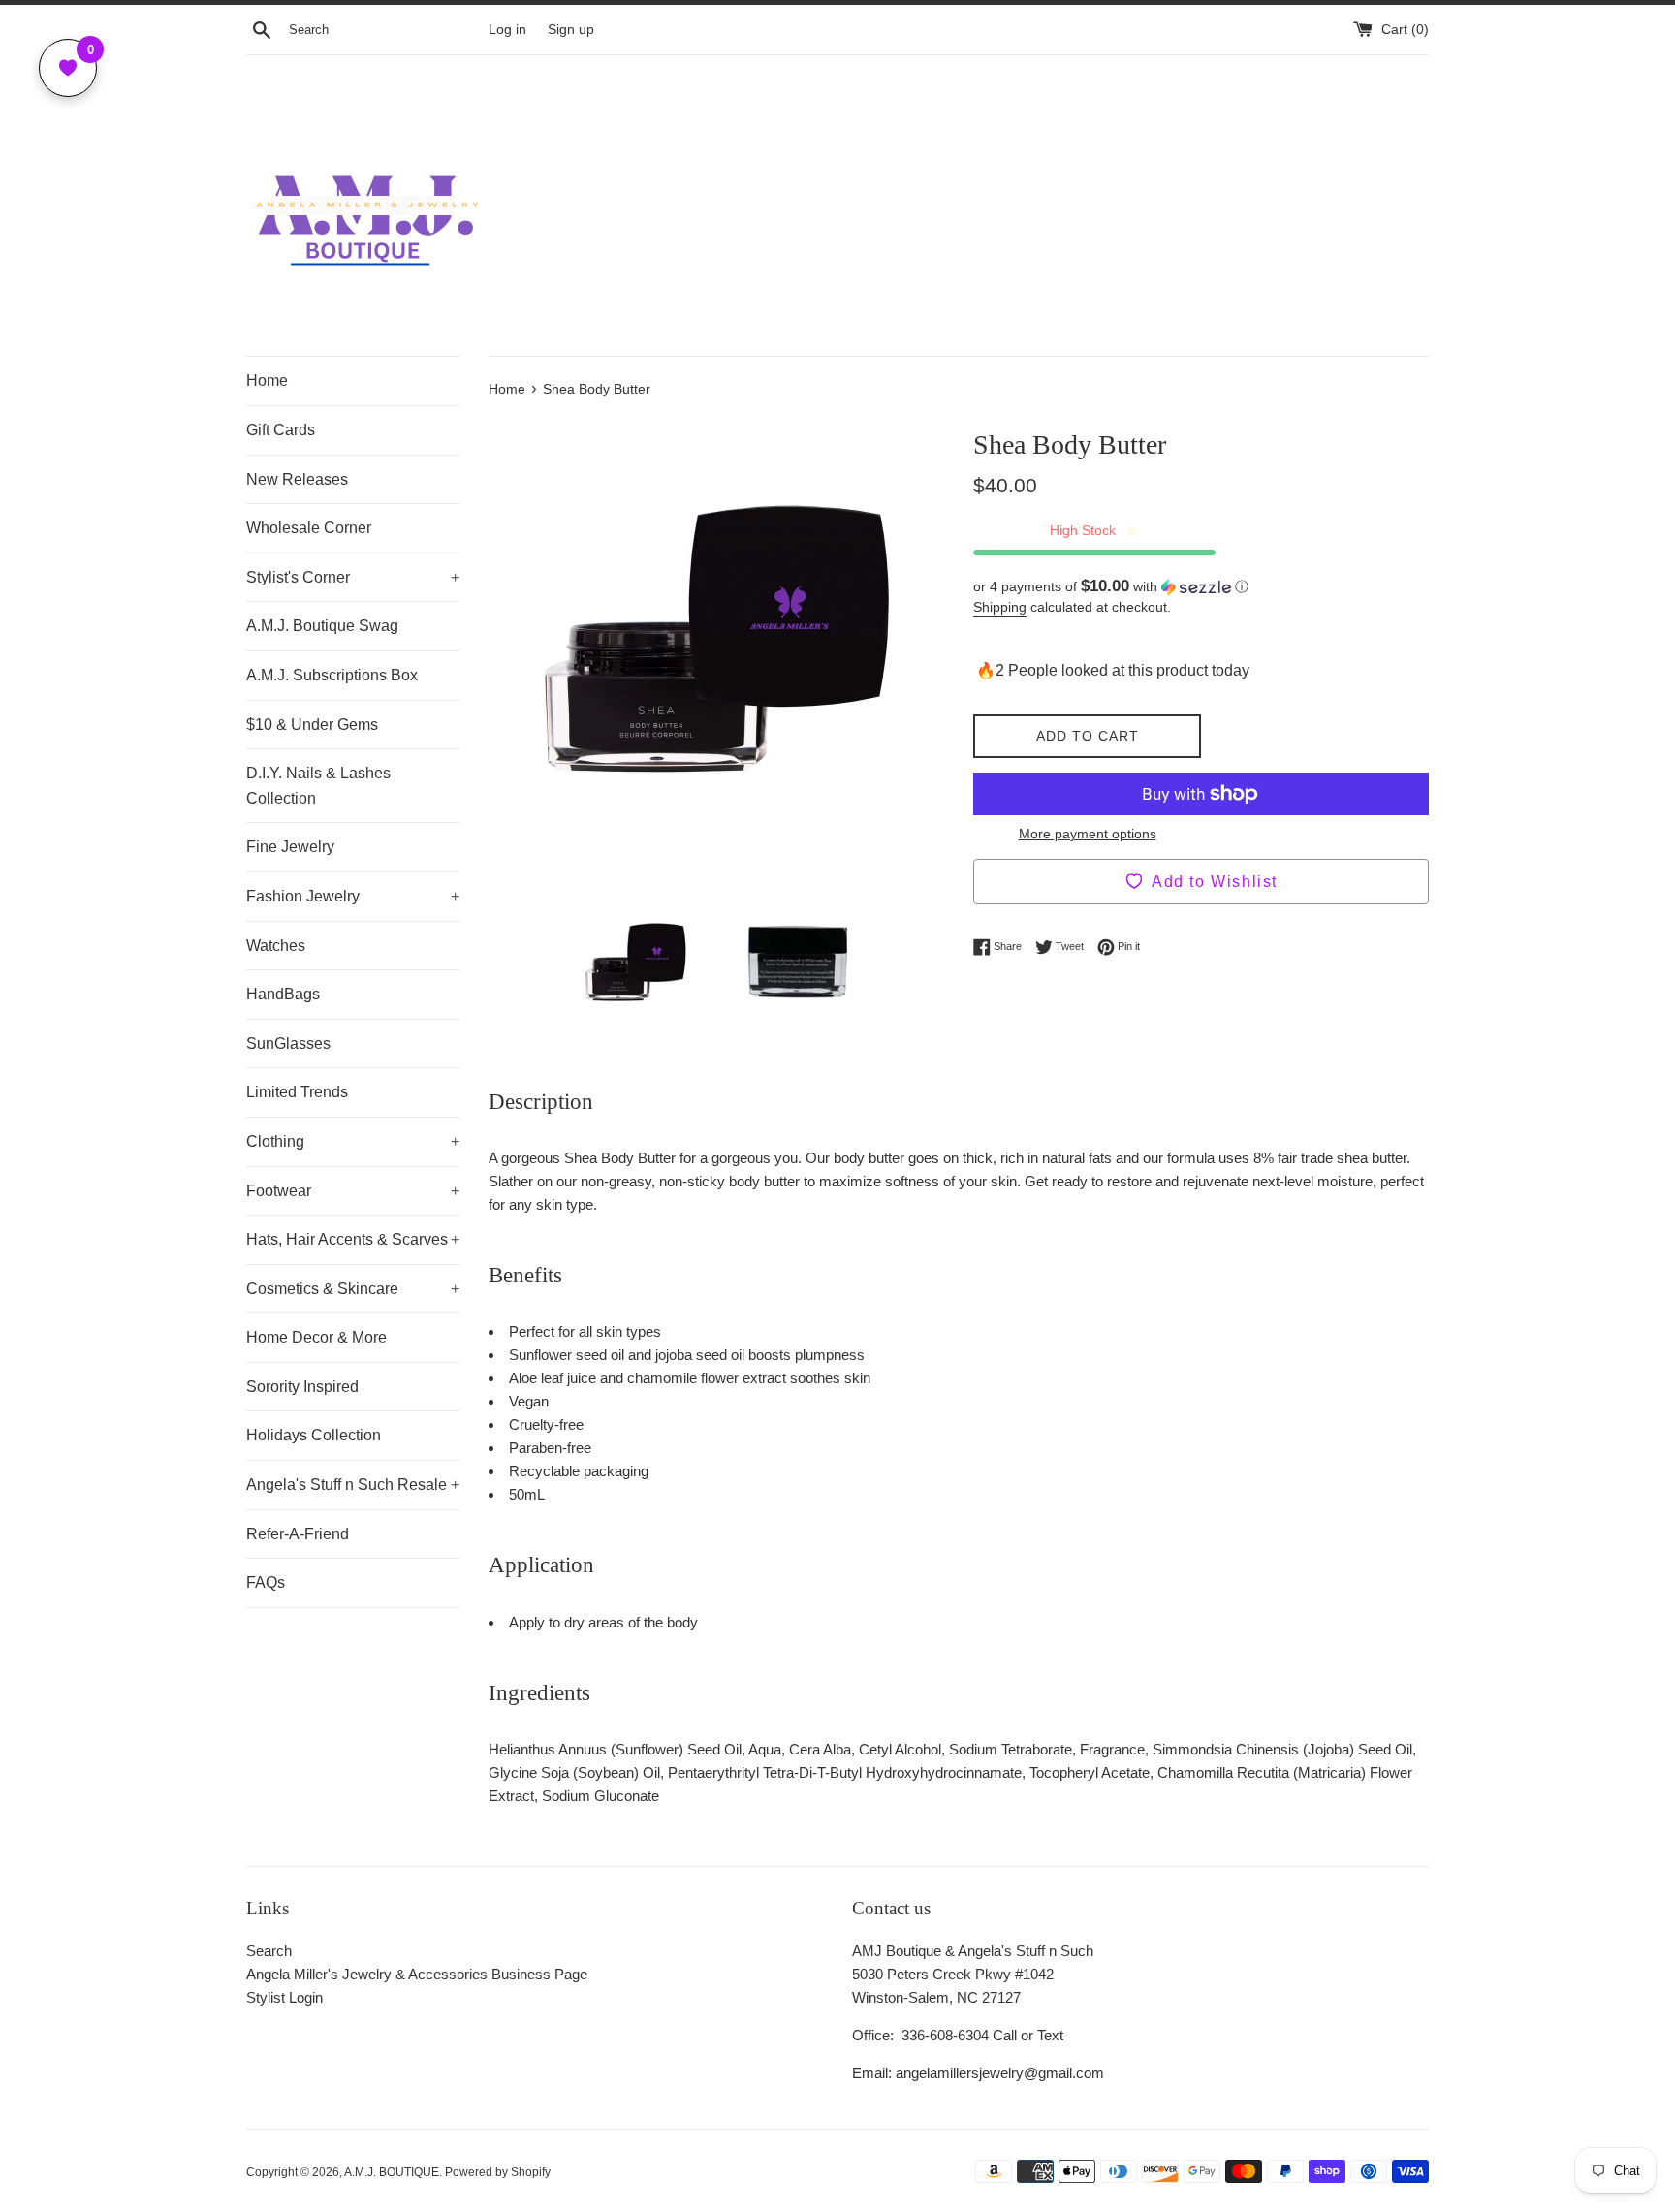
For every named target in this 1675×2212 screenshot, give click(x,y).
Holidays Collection (314, 1435)
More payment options (1088, 834)
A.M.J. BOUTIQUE (392, 2172)
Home (267, 380)
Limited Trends (297, 1092)
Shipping (1000, 607)
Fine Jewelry (290, 847)
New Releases (297, 479)
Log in (507, 30)
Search (269, 1951)
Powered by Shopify (498, 2172)
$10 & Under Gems (312, 725)
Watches (276, 946)
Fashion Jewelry (353, 896)
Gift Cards (281, 430)
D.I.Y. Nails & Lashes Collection (318, 786)
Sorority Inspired (302, 1387)
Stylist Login (284, 1997)
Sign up (571, 30)
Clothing (353, 1141)
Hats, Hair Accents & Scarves (353, 1239)
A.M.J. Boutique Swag (322, 626)
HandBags (283, 994)
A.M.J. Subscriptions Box (332, 675)
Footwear (353, 1191)
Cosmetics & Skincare (353, 1289)
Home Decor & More (316, 1337)
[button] (1201, 587)
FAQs (266, 1582)
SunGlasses (288, 1043)
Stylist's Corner (353, 577)
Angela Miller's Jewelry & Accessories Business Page (417, 1974)
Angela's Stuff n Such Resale (353, 1485)
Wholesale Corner (309, 528)
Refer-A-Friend (298, 1534)
